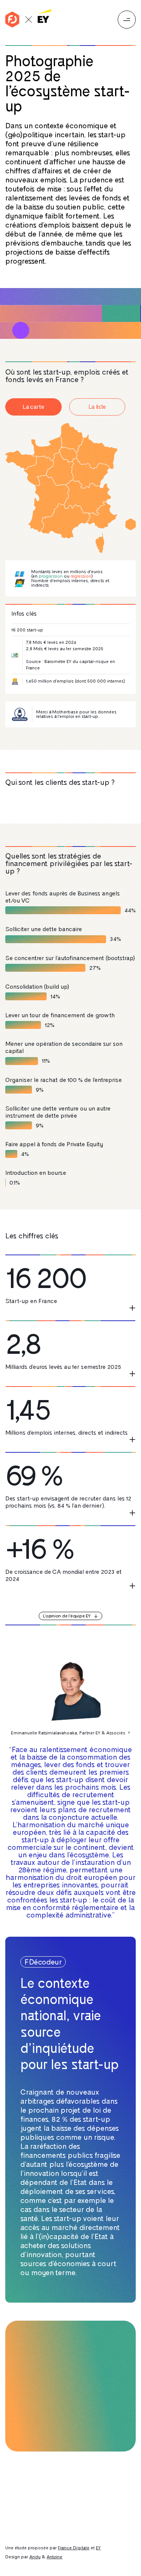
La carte (33, 407)
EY (98, 2548)
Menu (127, 20)
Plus (132, 1308)
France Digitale (74, 2548)
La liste (97, 407)
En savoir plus (38, 2425)
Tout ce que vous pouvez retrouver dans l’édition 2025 (60, 2506)
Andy (35, 2557)
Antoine (55, 2557)
